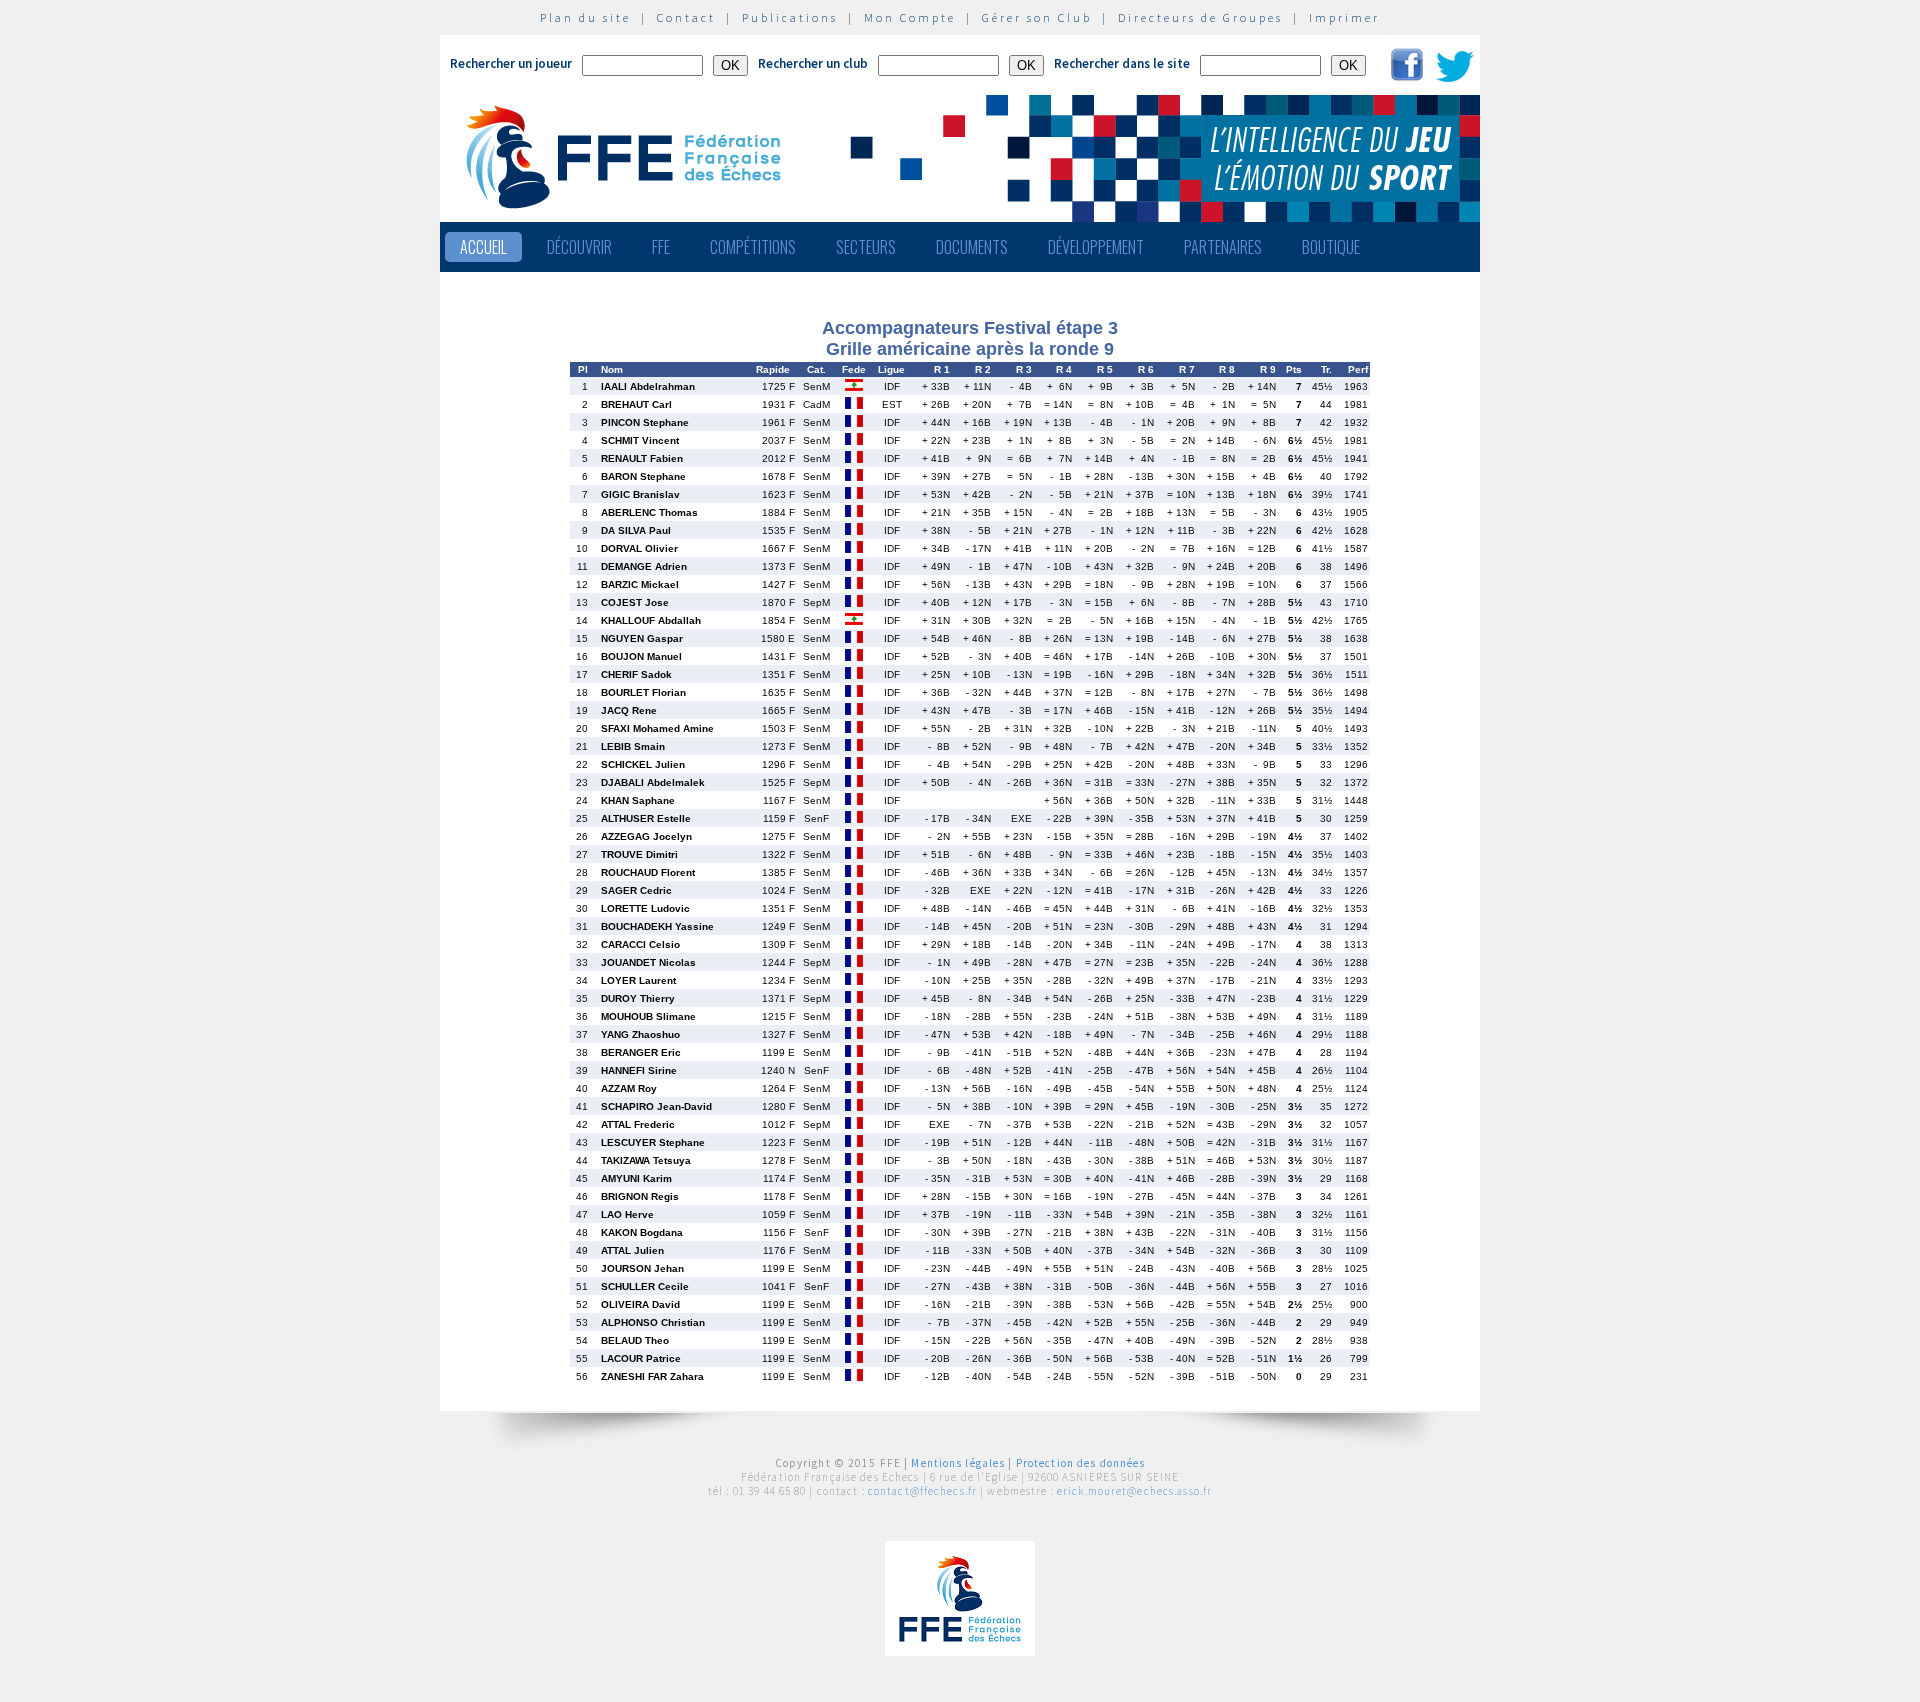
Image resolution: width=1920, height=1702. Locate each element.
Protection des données (1081, 1463)
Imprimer (1344, 17)
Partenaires (1223, 247)
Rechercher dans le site (1122, 63)
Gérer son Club (1037, 17)
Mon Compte (910, 17)
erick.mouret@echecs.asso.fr (1134, 1491)
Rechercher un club (813, 63)
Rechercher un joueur (511, 63)
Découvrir (579, 247)
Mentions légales (958, 1463)
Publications (790, 17)
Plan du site (585, 17)
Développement (1096, 247)
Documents (972, 247)
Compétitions (753, 247)
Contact (686, 17)
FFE (661, 247)
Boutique (1331, 247)
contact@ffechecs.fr (922, 1491)
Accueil (483, 247)
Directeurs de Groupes (1200, 17)
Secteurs (866, 247)
